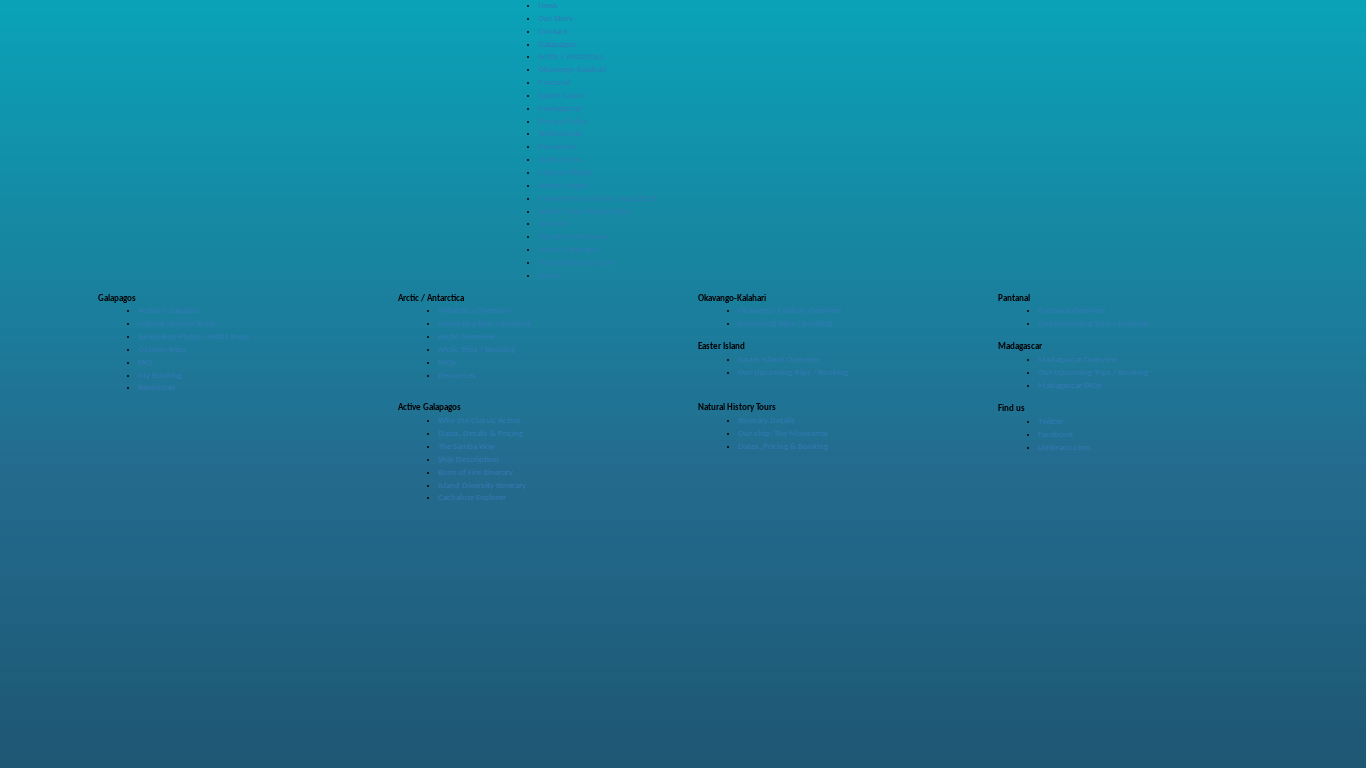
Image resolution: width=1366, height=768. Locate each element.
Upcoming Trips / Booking (785, 323)
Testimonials (560, 133)
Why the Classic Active (479, 420)
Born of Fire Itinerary (475, 472)
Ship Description (468, 459)
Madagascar (560, 108)
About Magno (563, 185)
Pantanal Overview (1071, 310)
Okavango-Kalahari (572, 69)
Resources (557, 146)
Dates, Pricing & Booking (783, 446)
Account (553, 223)
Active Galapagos (569, 249)
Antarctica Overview (474, 310)
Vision (549, 275)
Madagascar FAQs (1070, 385)
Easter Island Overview (778, 359)
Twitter (1050, 421)
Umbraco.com (1064, 447)
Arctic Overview (466, 336)
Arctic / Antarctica (570, 56)
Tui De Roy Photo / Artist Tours (194, 336)
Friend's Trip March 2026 (584, 211)
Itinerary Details (766, 420)
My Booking (160, 375)
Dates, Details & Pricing (480, 433)
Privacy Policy (563, 121)
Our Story (555, 18)
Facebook (1055, 434)
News (548, 5)
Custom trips (162, 349)
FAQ (145, 362)
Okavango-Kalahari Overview (789, 310)
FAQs (447, 362)
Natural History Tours (577, 262)
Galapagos (557, 44)
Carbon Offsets (565, 172)
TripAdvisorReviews (573, 236)
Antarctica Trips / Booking (484, 323)
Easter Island (561, 95)
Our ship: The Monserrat (783, 433)
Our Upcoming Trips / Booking (1093, 323)
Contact (552, 31)
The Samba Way (466, 446)
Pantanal (554, 82)
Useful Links (560, 159)
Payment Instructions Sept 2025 (597, 198)
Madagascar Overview (1077, 359)
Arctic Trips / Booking (476, 349)
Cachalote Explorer (472, 497)
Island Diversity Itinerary (482, 485)
